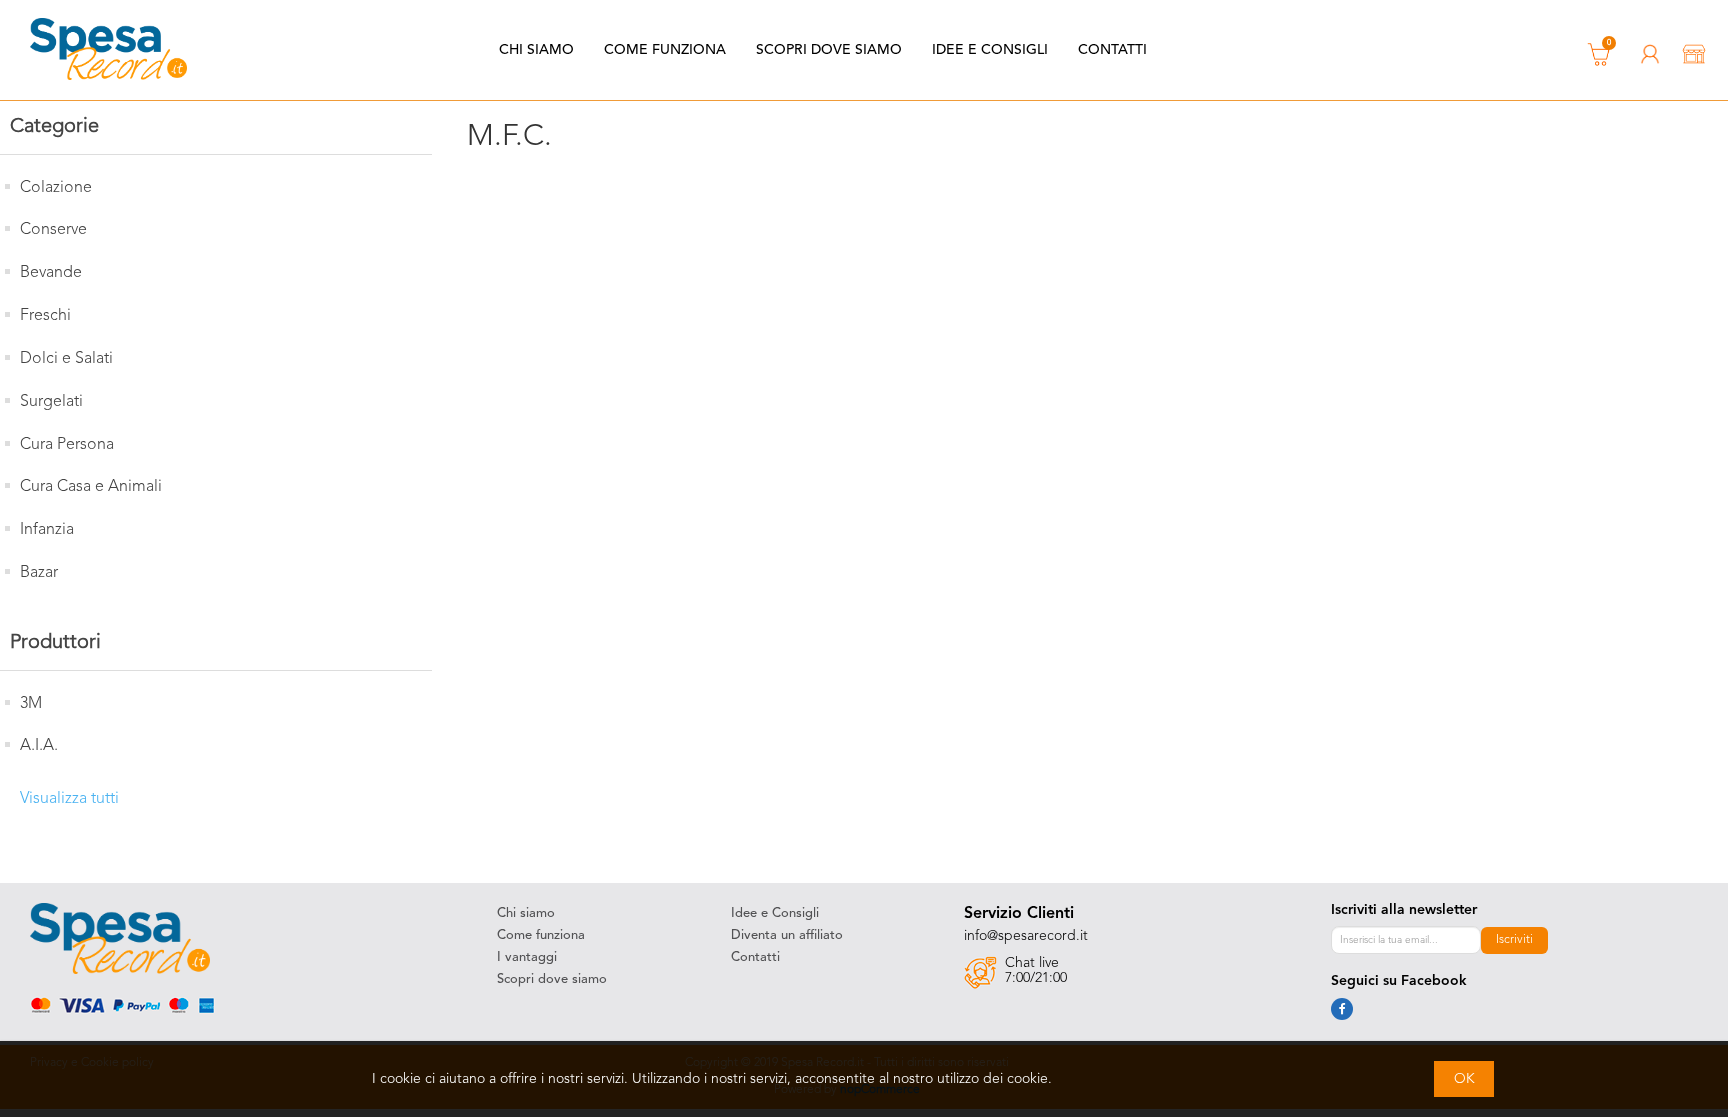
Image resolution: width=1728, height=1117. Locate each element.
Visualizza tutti (69, 799)
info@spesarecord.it (1026, 936)
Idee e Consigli (990, 50)
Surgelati (51, 402)
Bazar (39, 573)
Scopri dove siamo (829, 50)
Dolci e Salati (66, 359)
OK (1464, 1079)
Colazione (56, 188)
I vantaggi (527, 957)
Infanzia (47, 530)
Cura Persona (67, 445)
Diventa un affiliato (787, 935)
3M (31, 704)
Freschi (45, 316)
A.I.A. (39, 746)
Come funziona (665, 50)
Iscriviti (1514, 940)
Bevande (51, 273)
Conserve (53, 230)
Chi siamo (536, 50)
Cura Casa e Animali (91, 487)
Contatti (1112, 50)
